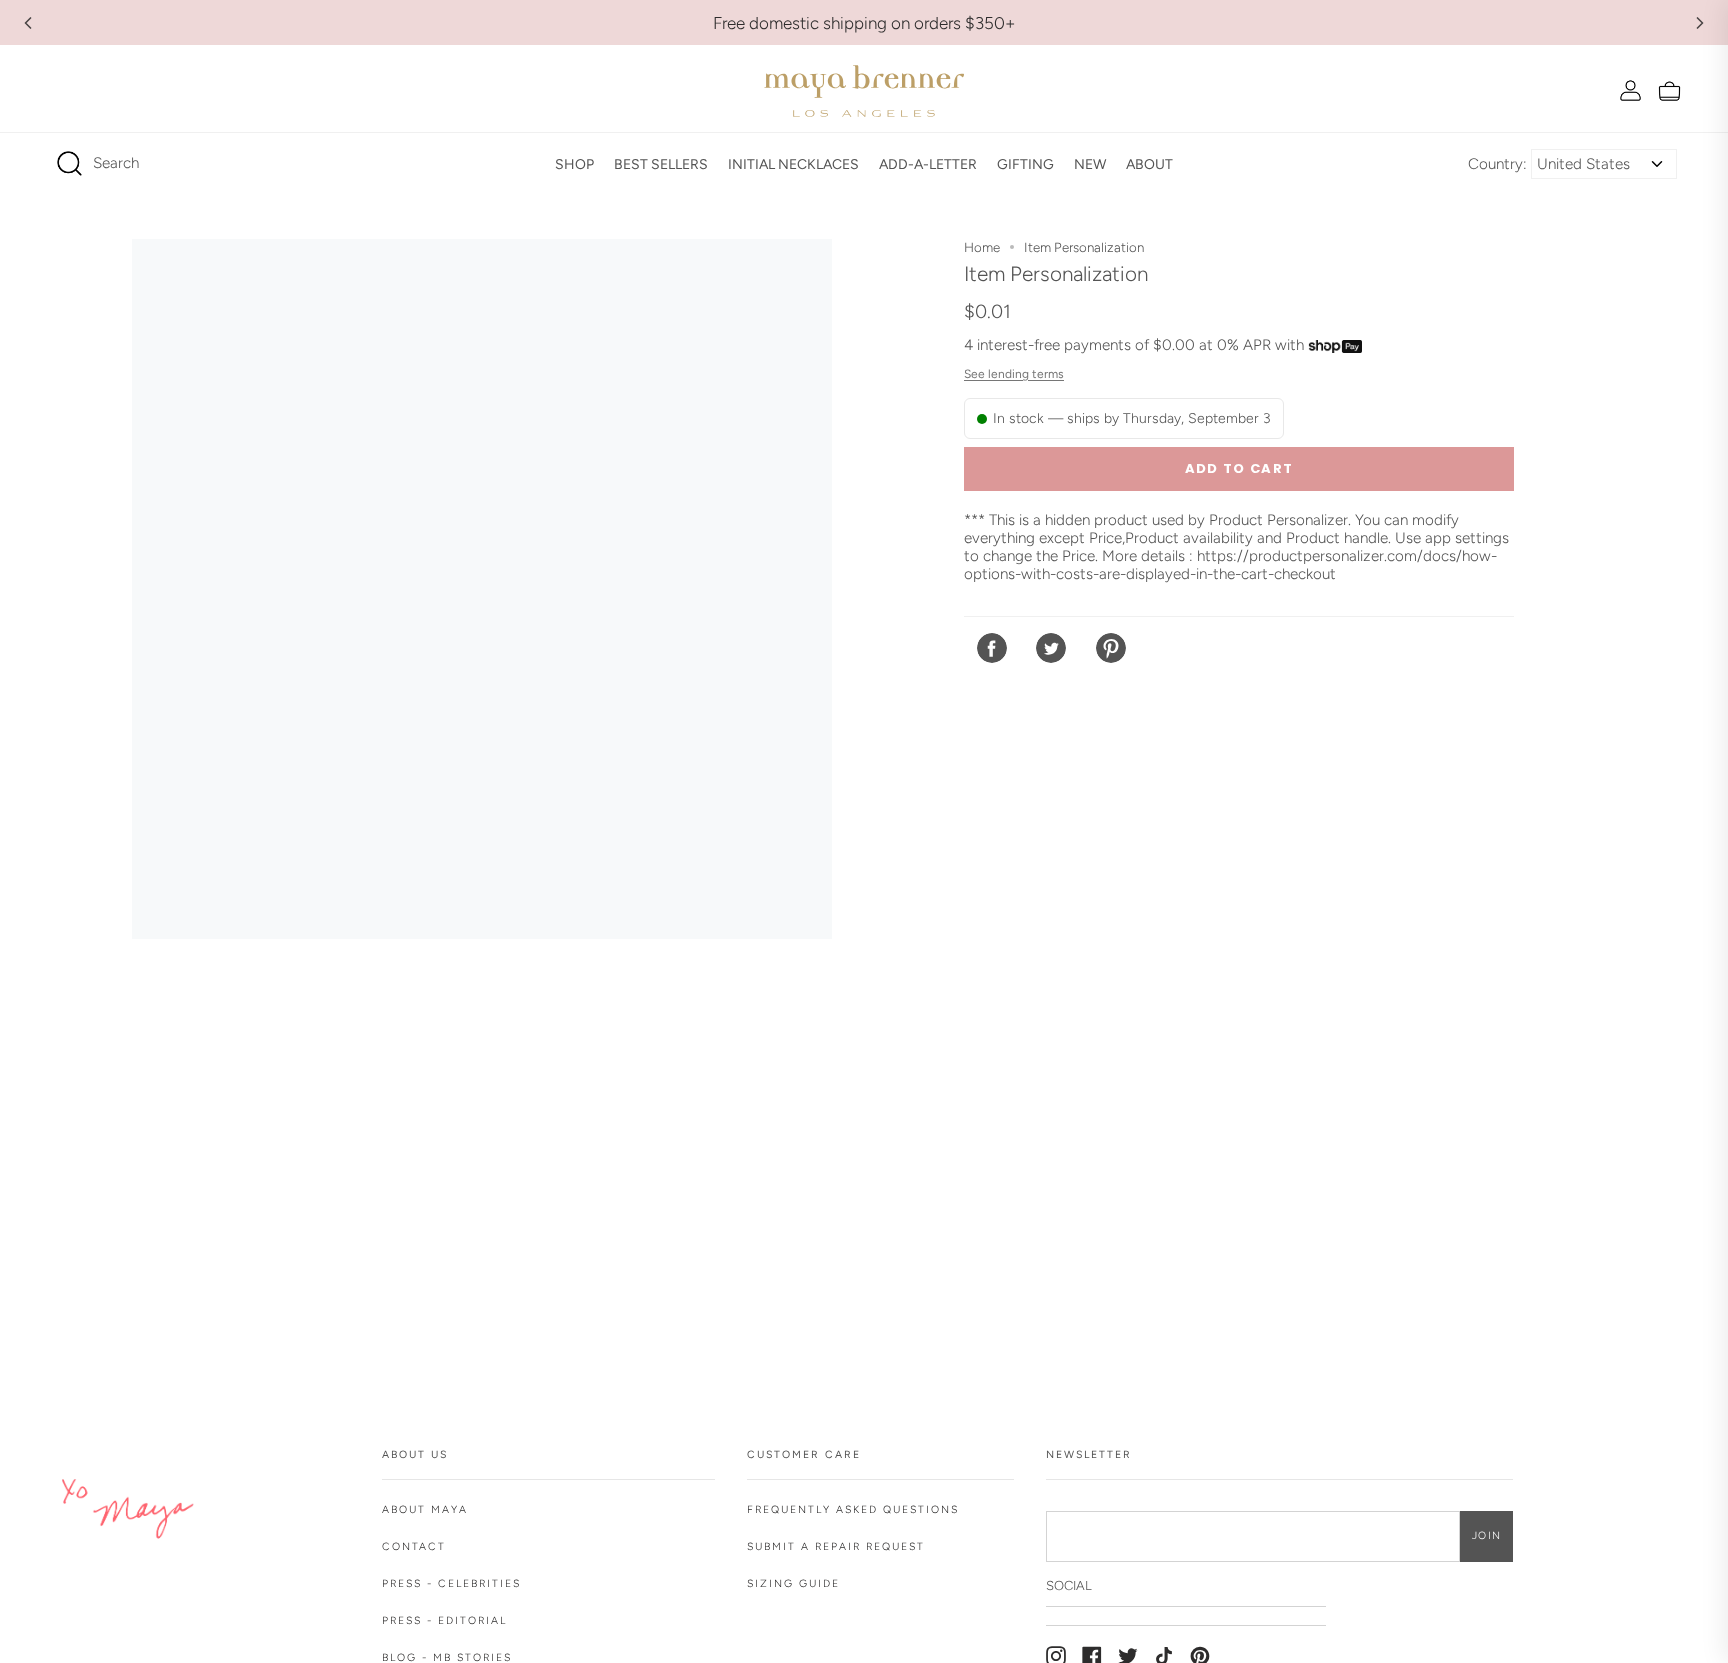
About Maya (425, 1509)
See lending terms (1014, 374)
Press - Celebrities (451, 1583)
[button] (574, 164)
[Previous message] (28, 23)
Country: (1497, 164)
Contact (414, 1546)
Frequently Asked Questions (853, 1509)
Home (982, 247)
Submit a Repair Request (836, 1546)
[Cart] (1669, 90)
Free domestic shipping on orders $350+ (864, 23)
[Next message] (1700, 23)
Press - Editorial (444, 1620)
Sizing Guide (793, 1583)
